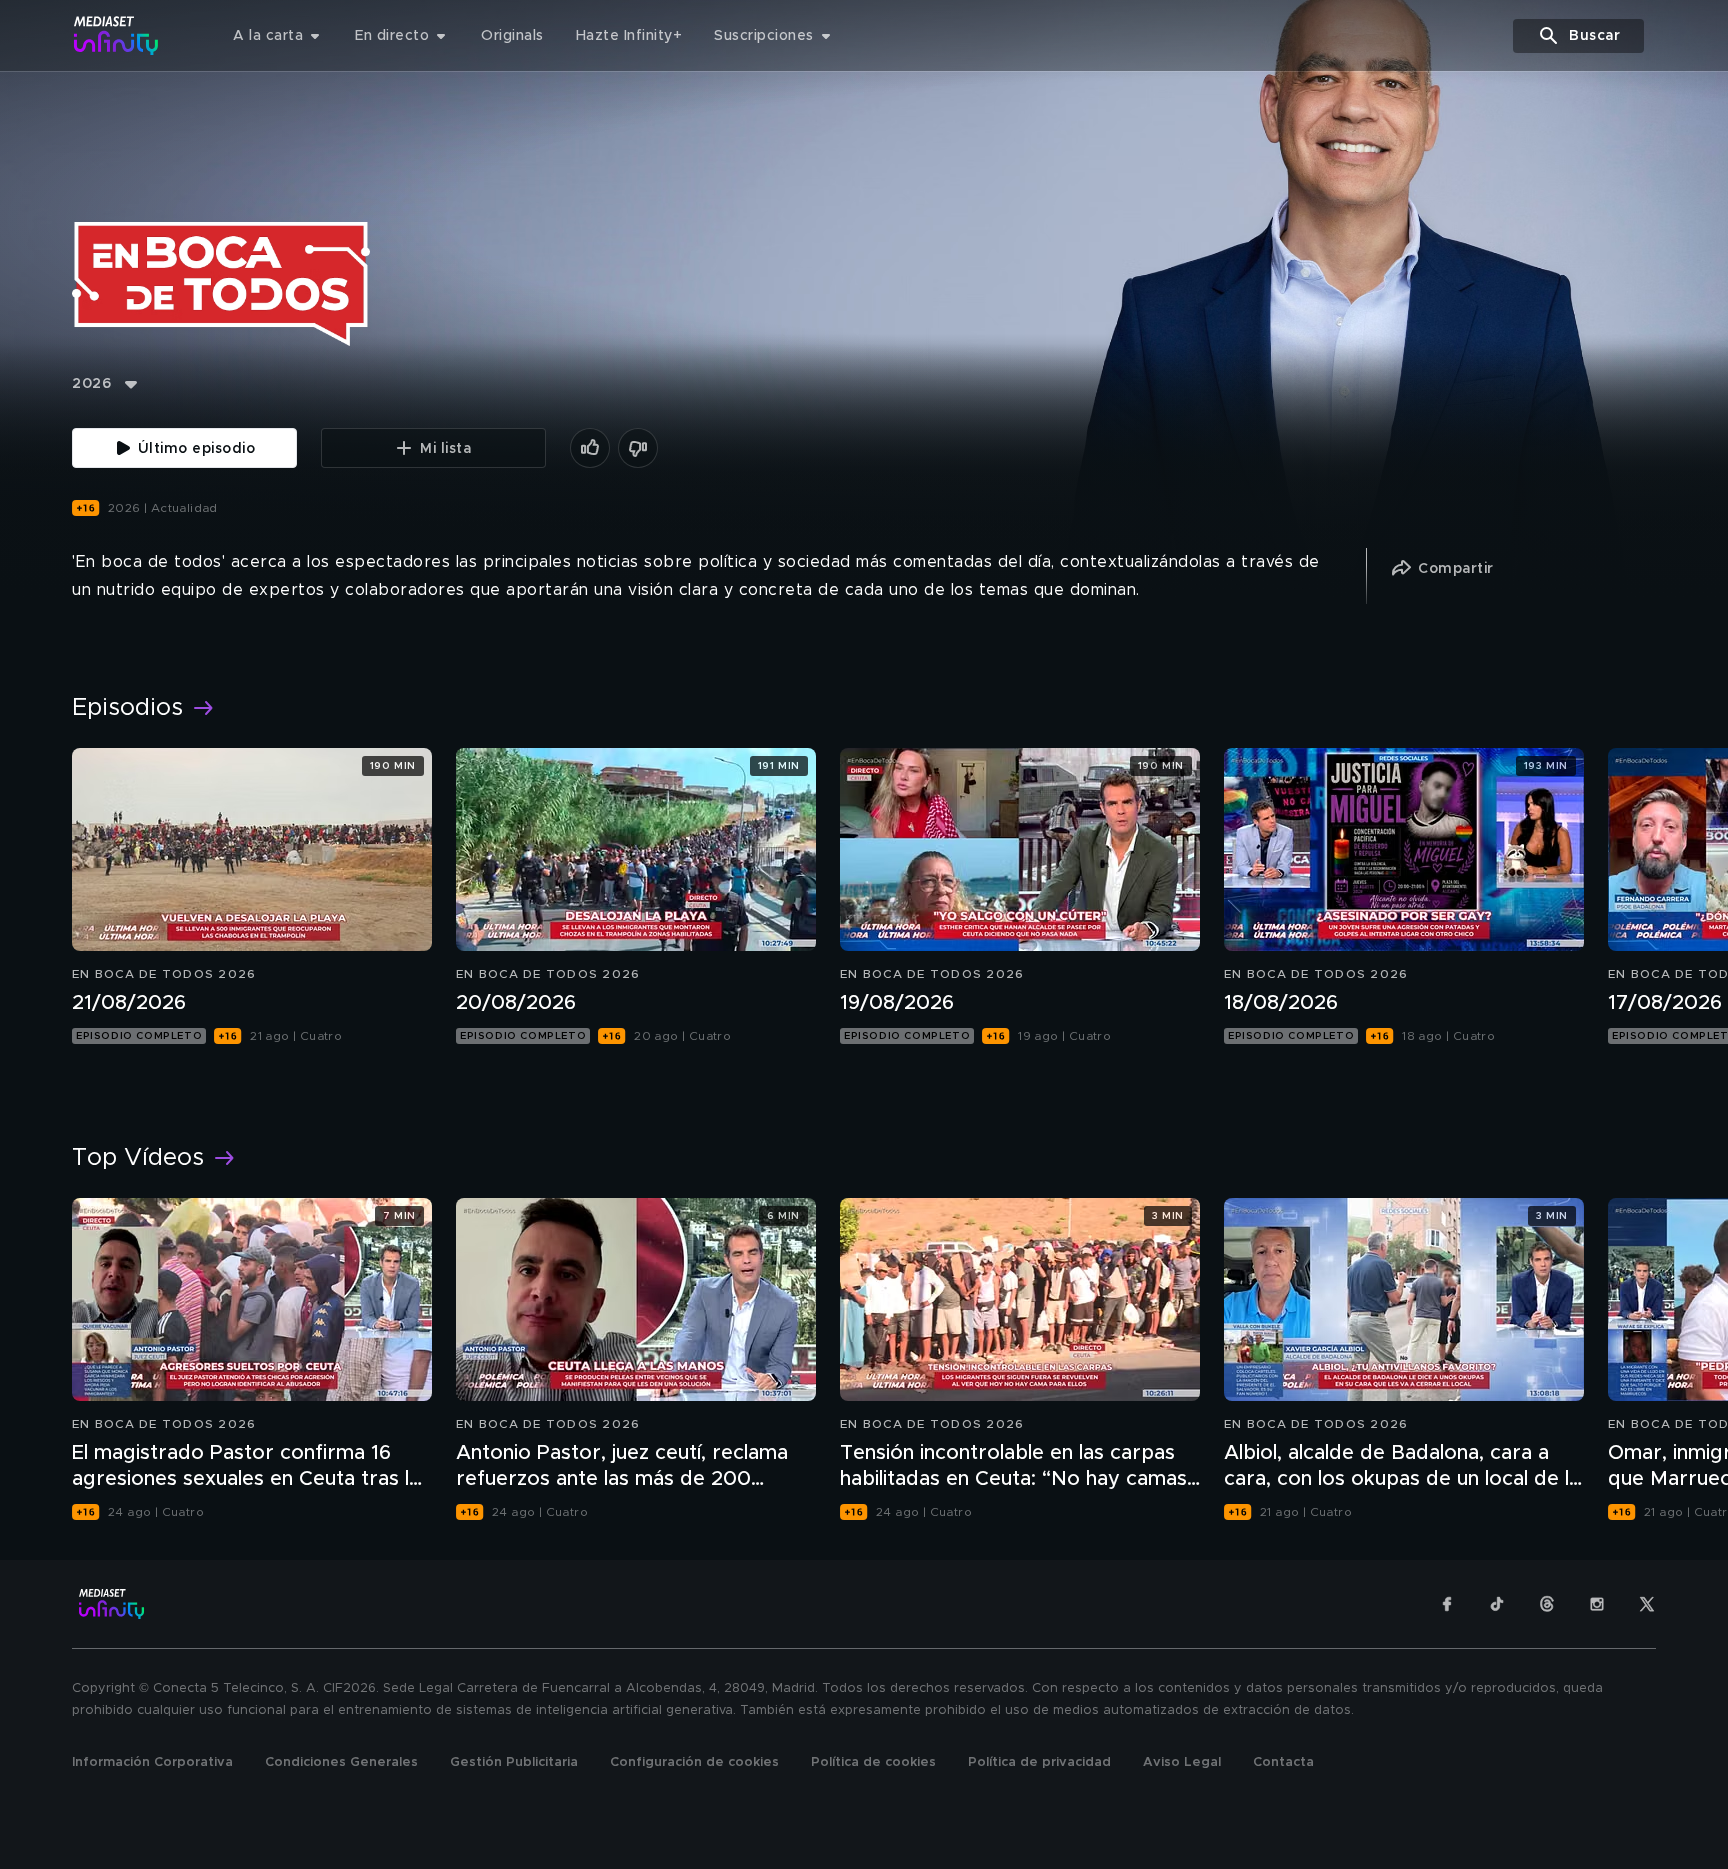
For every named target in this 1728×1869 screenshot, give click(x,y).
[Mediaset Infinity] (116, 35)
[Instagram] (1597, 1604)
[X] (1647, 1604)
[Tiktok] (1497, 1604)
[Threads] (1547, 1604)
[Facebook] (1447, 1604)
